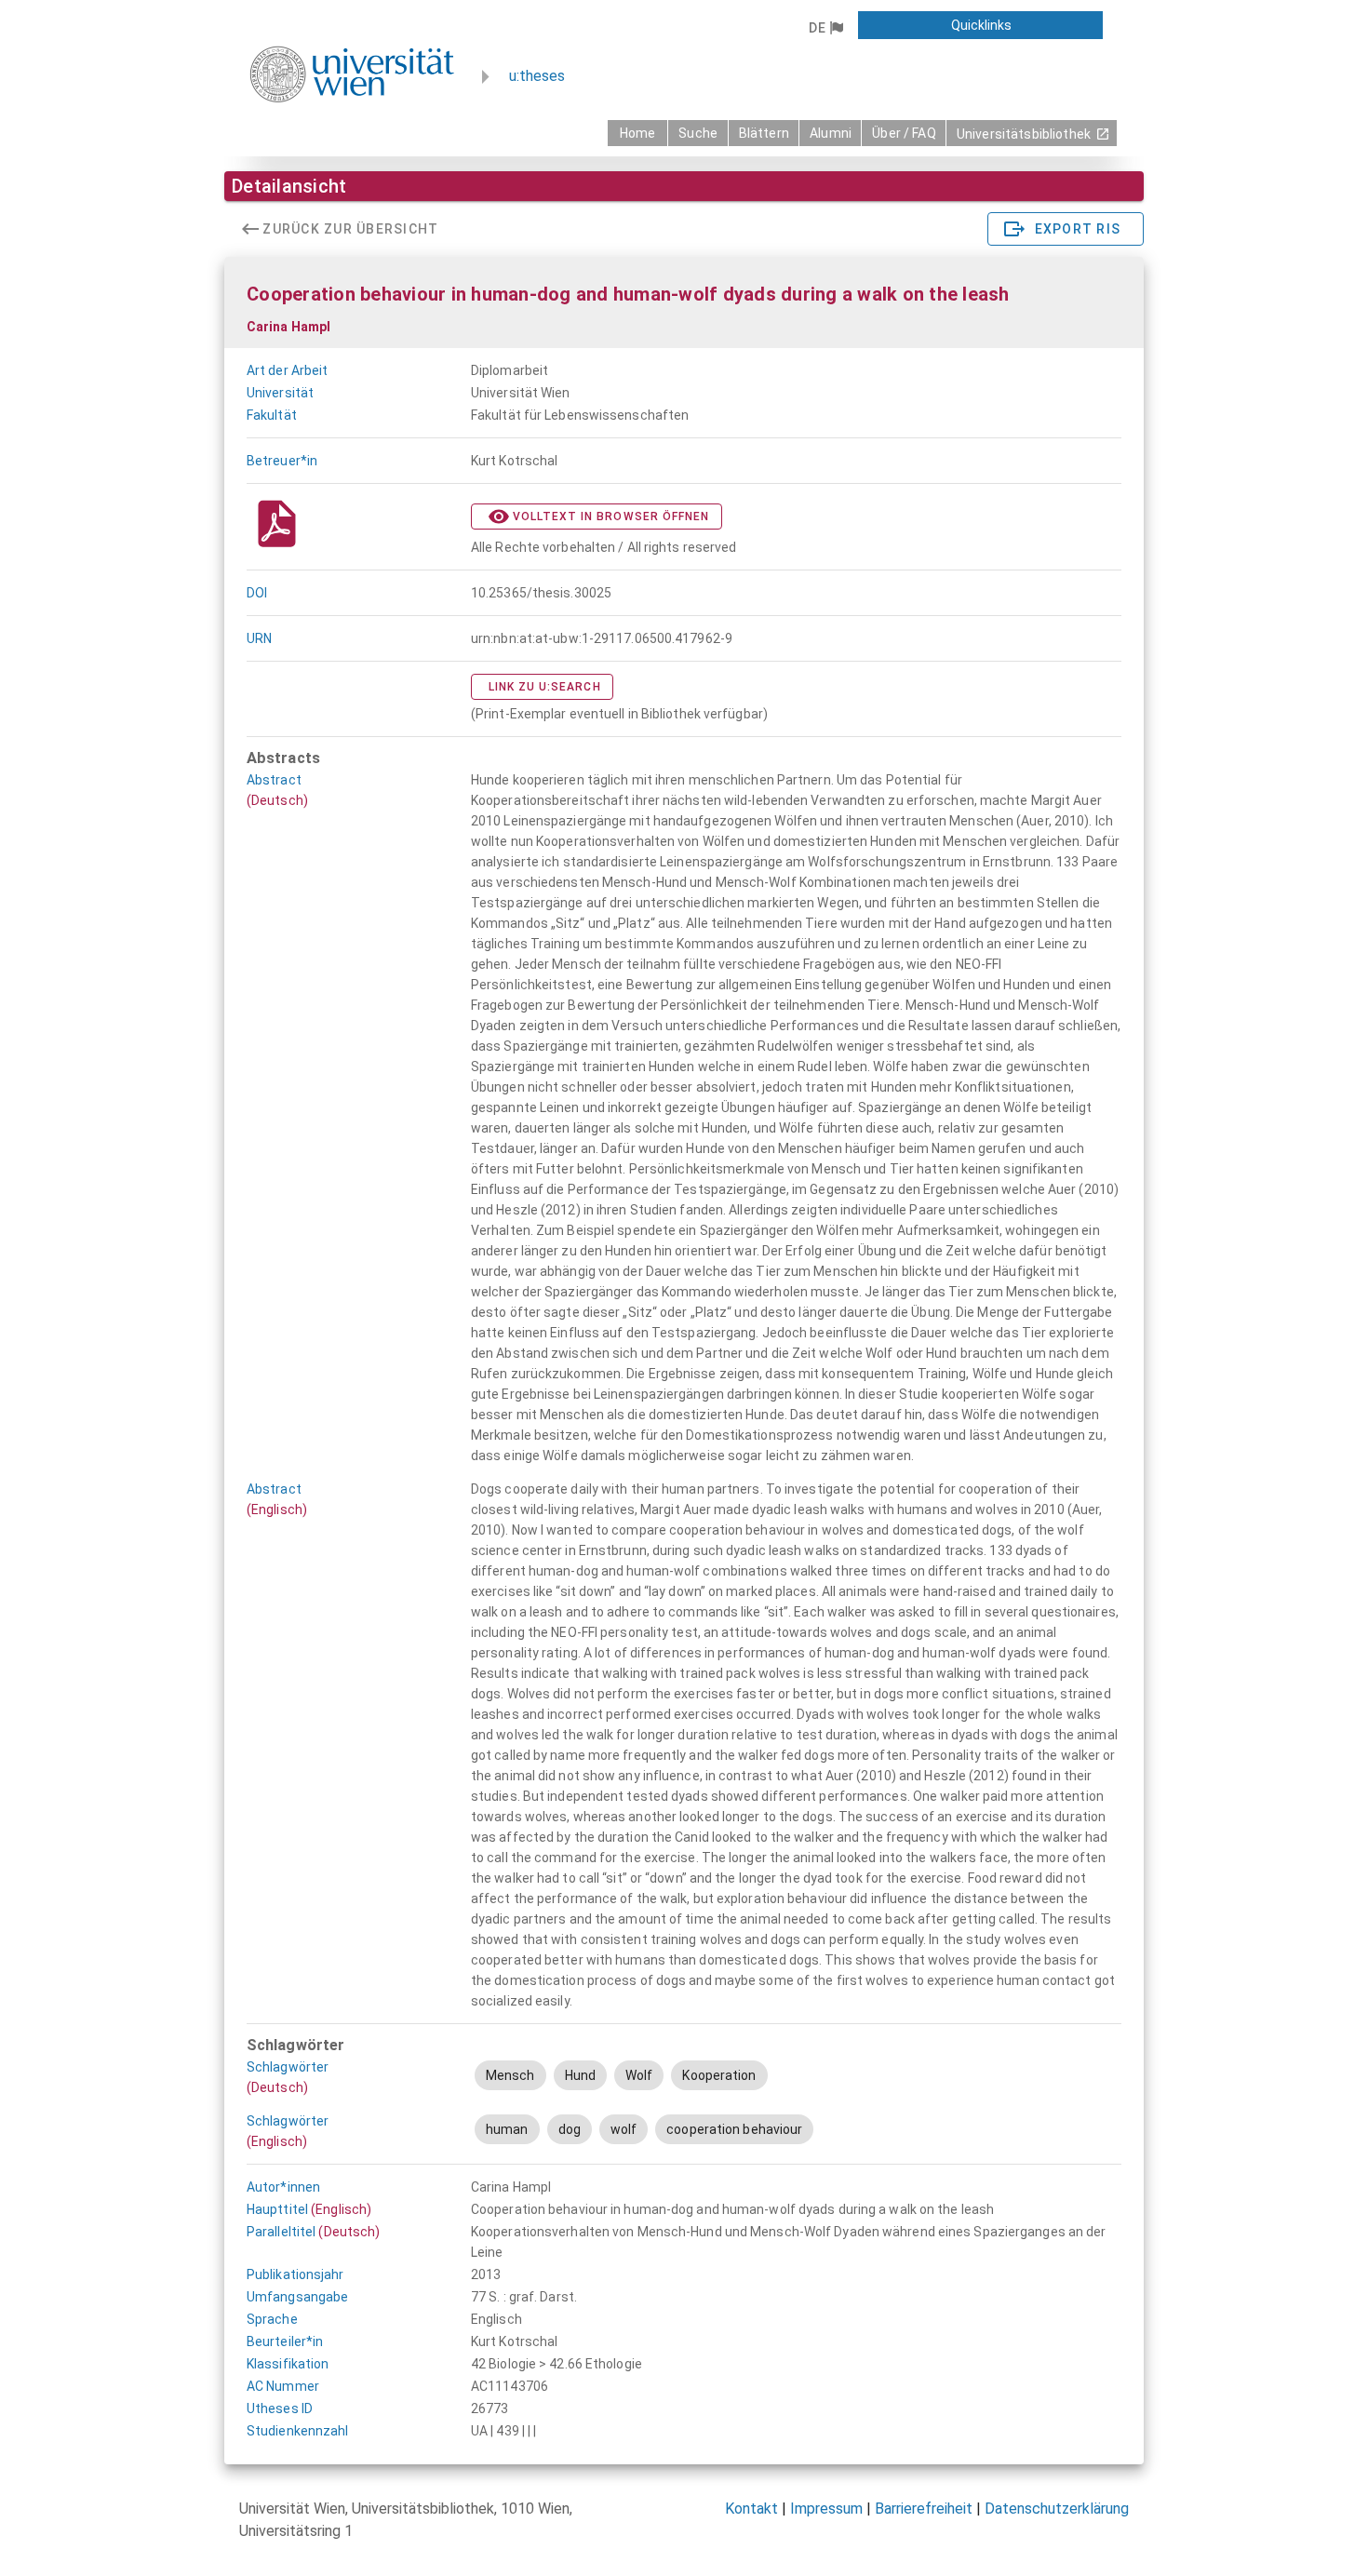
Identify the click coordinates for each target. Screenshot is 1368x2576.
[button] (825, 28)
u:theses (537, 76)
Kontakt (751, 2509)
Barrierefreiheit (924, 2509)
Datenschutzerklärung (1057, 2509)
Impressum (826, 2509)
